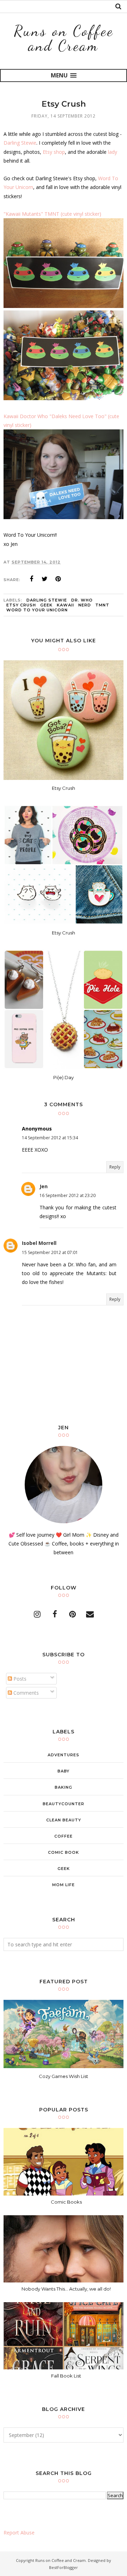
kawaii (65, 605)
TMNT (102, 605)
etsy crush (21, 605)
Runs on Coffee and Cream (64, 38)
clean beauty (64, 1820)
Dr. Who (82, 600)
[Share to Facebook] (31, 579)
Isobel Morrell (39, 1243)
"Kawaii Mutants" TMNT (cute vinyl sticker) (52, 214)
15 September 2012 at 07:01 (50, 1252)
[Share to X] (45, 579)
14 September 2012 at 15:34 (50, 1138)
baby (64, 1771)
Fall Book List (66, 2376)
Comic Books (66, 2202)
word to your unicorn (37, 610)
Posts (19, 1679)
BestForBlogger (64, 2567)
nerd (85, 605)
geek (46, 605)
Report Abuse (19, 2533)
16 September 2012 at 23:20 (68, 1195)
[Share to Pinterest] (58, 579)
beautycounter (64, 1804)
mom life (64, 1885)
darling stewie (47, 600)
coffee (64, 1836)
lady (113, 152)
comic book (64, 1852)
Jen (44, 1186)
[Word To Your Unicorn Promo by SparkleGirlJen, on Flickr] (64, 306)
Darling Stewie (20, 143)
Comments (25, 1693)
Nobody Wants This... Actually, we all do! (66, 2289)
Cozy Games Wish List (64, 2076)
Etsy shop (54, 152)
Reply (115, 1167)
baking (64, 1787)
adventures (64, 1755)
